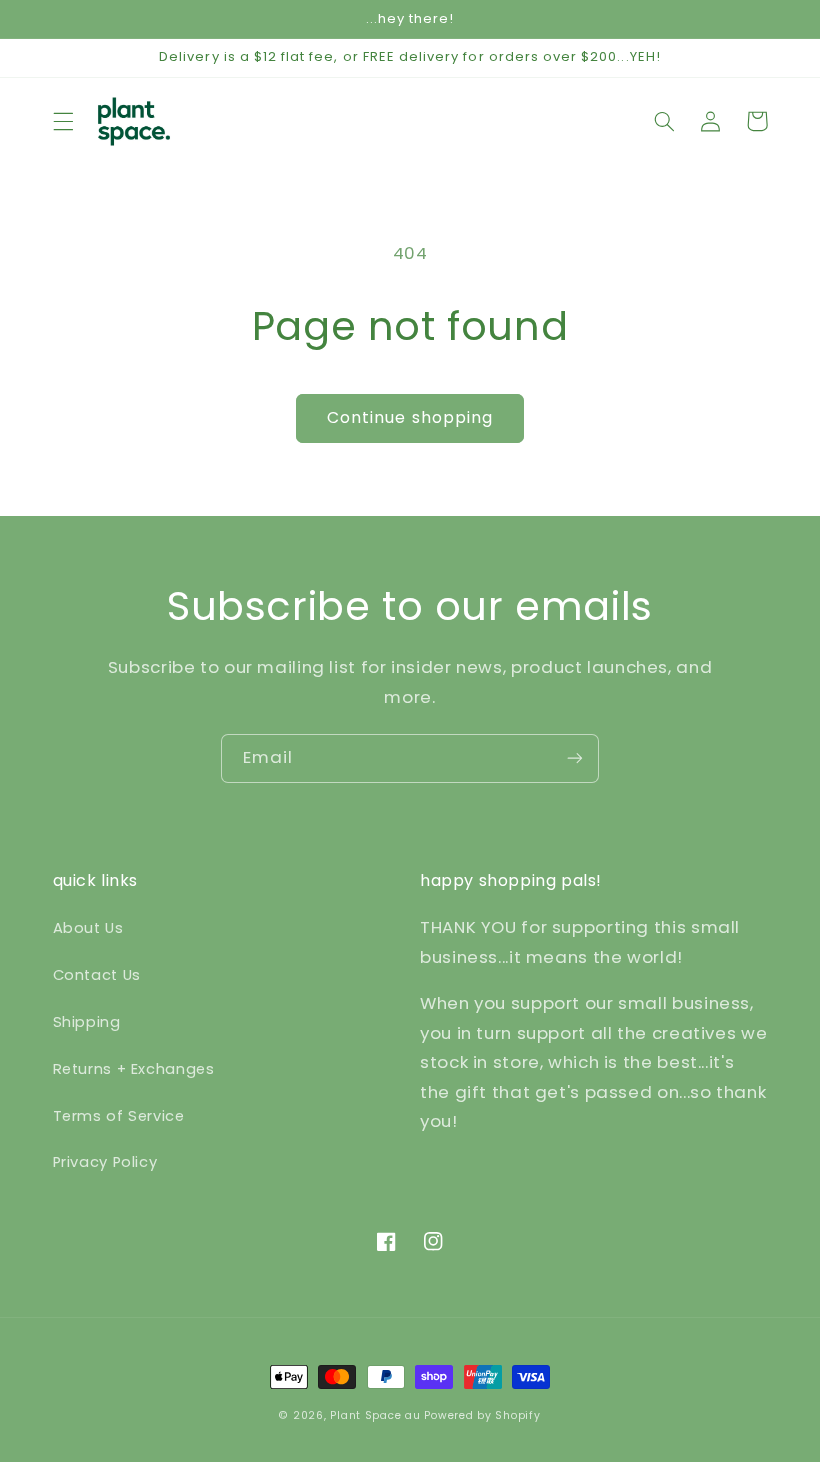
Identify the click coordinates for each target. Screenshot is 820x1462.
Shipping (87, 1022)
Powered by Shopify (482, 1415)
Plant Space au (375, 1415)
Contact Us (97, 975)
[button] (63, 121)
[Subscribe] (575, 758)
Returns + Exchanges (134, 1069)
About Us (88, 928)
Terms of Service (119, 1116)
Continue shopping (410, 417)
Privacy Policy (105, 1162)
